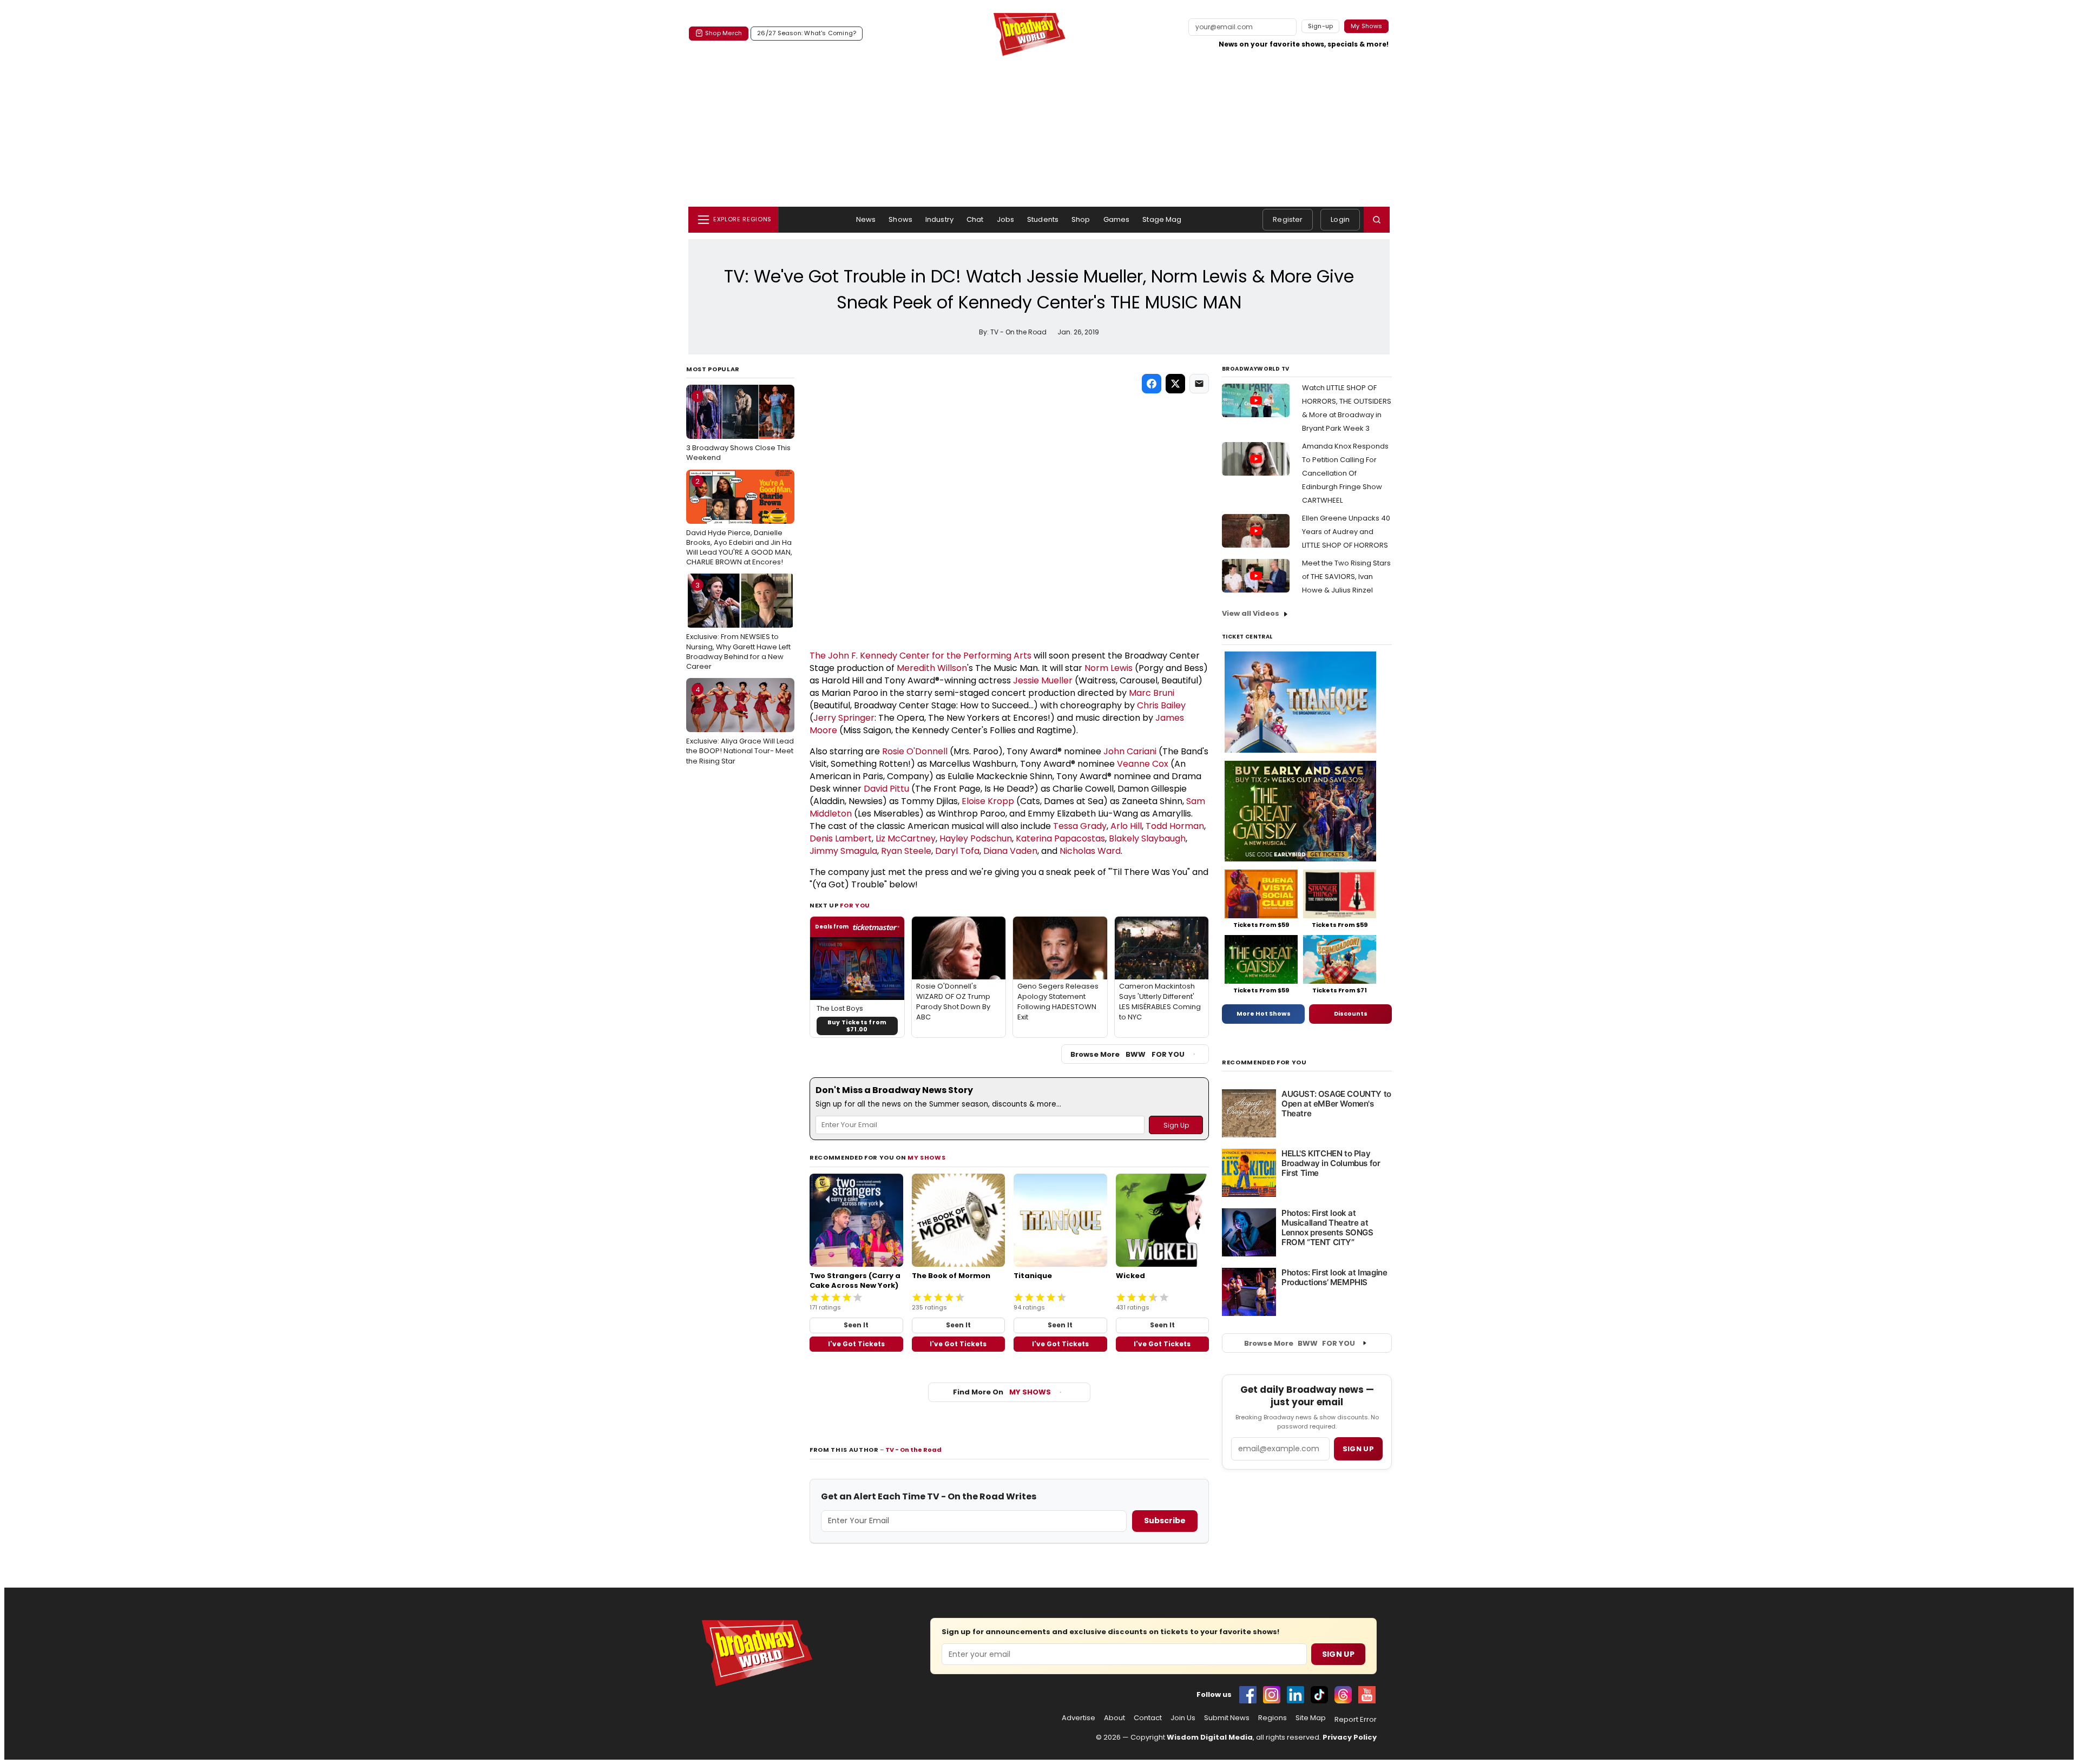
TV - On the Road (913, 1450)
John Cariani (1130, 751)
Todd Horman (1175, 826)
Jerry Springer (844, 718)
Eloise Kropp (988, 801)
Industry (939, 219)
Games (1117, 219)
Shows (900, 219)
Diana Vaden (1010, 851)
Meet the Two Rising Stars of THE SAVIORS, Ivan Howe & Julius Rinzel (1346, 577)
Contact (1148, 1718)
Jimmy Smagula (843, 851)
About (1114, 1718)
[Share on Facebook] (1152, 384)
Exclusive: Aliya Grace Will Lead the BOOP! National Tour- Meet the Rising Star (740, 725)
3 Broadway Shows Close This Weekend (738, 427)
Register (1288, 219)
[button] (1377, 220)
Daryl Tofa (957, 851)
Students (1043, 219)
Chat (975, 219)
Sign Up (1338, 1654)
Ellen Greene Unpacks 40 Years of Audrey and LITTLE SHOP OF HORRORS (1346, 532)
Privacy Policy (1350, 1737)
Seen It (856, 1325)
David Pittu (886, 789)
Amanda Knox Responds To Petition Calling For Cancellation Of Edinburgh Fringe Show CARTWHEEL (1345, 473)
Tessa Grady (1080, 826)
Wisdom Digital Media (1210, 1737)
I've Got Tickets (856, 1344)
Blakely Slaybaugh (1147, 838)
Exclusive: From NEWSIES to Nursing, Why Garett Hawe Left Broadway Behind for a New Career (738, 626)
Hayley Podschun (976, 838)
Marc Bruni (1152, 693)
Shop (1081, 219)
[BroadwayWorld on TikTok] (1319, 1695)
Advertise (1079, 1718)
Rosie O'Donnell (915, 751)
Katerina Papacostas (1060, 838)
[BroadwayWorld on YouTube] (1367, 1695)
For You (855, 905)
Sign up (1358, 1449)
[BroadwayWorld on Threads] (1343, 1695)
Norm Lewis (1109, 668)
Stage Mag (1162, 219)
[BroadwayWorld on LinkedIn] (1296, 1695)
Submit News (1227, 1718)
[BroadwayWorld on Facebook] (1248, 1695)
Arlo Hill (1126, 826)
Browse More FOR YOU (1127, 1054)
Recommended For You (1264, 1062)
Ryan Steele (906, 851)
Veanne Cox (1143, 764)
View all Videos (1251, 613)
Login (1340, 219)
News (866, 219)
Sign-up (1321, 26)
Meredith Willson (932, 668)
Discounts (1351, 1013)
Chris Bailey (1161, 705)
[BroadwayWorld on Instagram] (1272, 1695)
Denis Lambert (841, 838)
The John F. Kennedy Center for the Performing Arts (920, 656)
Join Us (1183, 1718)
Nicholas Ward (1090, 851)
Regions (1273, 1718)
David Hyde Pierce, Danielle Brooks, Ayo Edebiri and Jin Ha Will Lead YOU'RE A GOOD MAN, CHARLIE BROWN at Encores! (739, 522)
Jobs (1006, 219)
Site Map (1311, 1718)
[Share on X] (1175, 384)
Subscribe (1165, 1521)
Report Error (1356, 1720)
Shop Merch (724, 33)
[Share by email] (1199, 384)
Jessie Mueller (1043, 680)
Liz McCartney (906, 838)
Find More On (1002, 1392)
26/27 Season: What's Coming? (807, 33)
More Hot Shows (1264, 1013)
